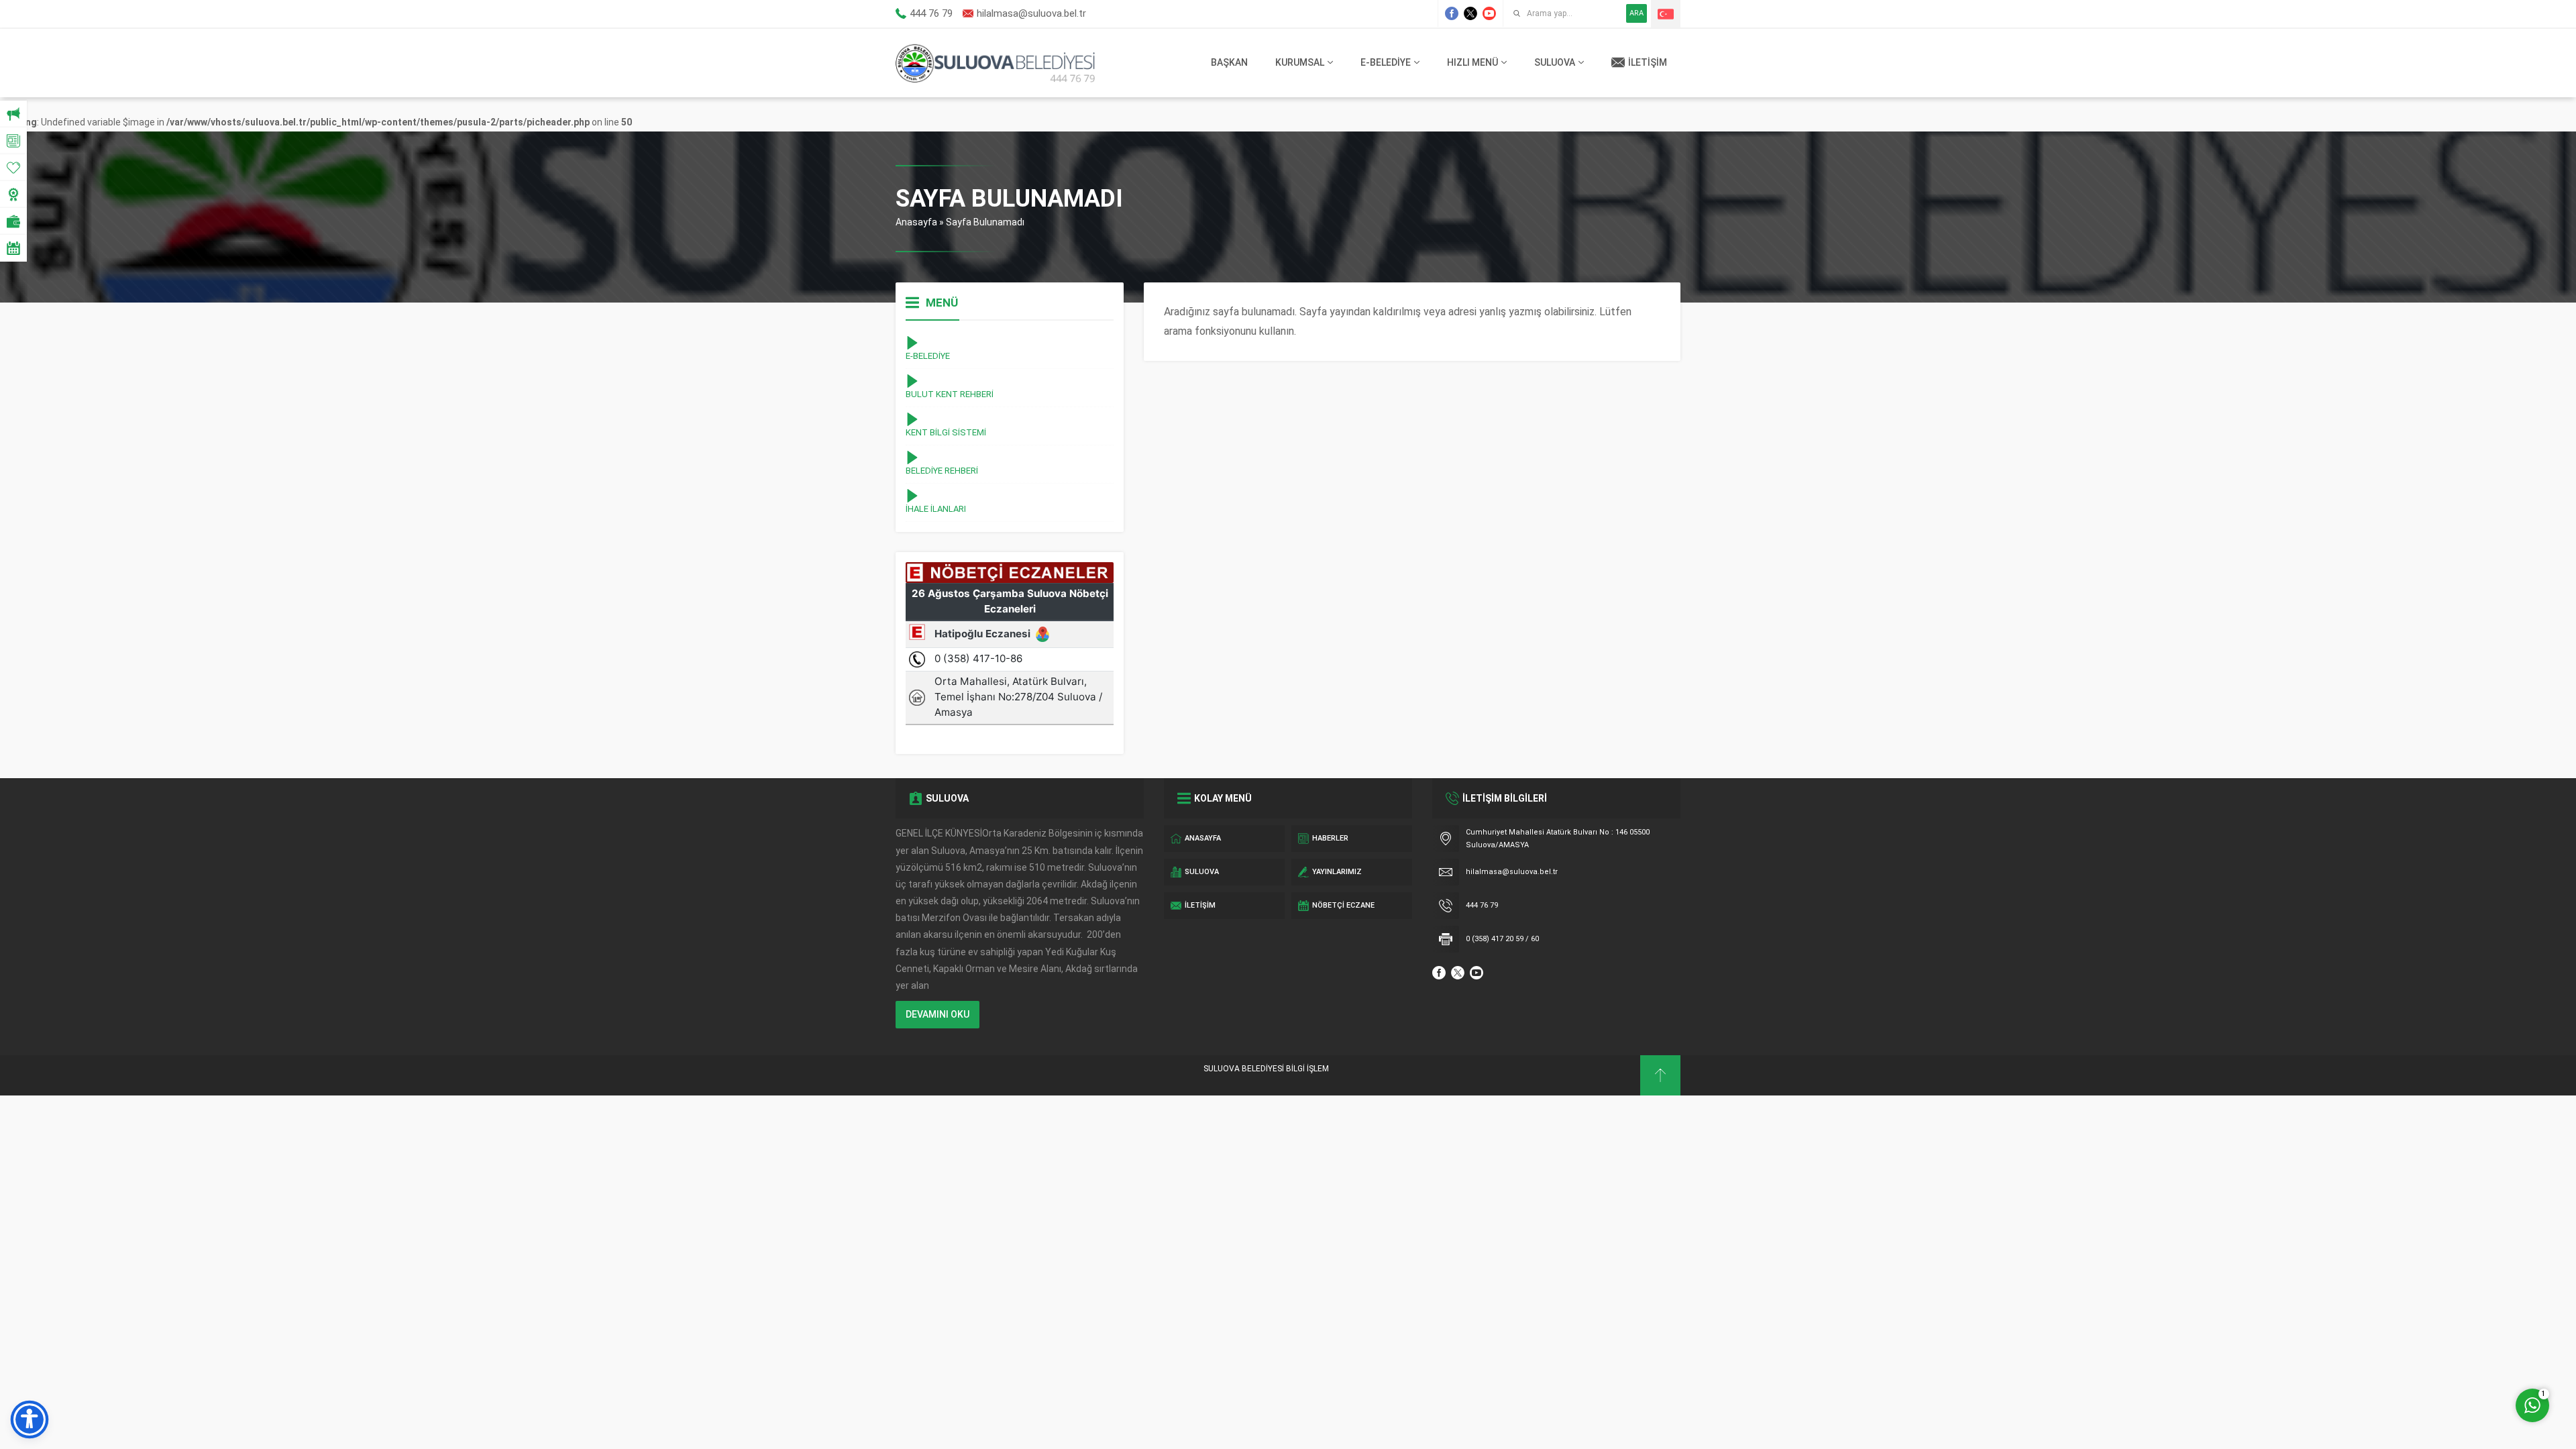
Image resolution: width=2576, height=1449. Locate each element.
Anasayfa (916, 222)
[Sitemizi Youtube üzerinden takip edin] (1489, 13)
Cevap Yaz (2449, 1350)
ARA (1636, 13)
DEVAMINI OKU (937, 1014)
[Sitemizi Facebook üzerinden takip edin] (1452, 13)
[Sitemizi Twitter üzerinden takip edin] (1470, 13)
